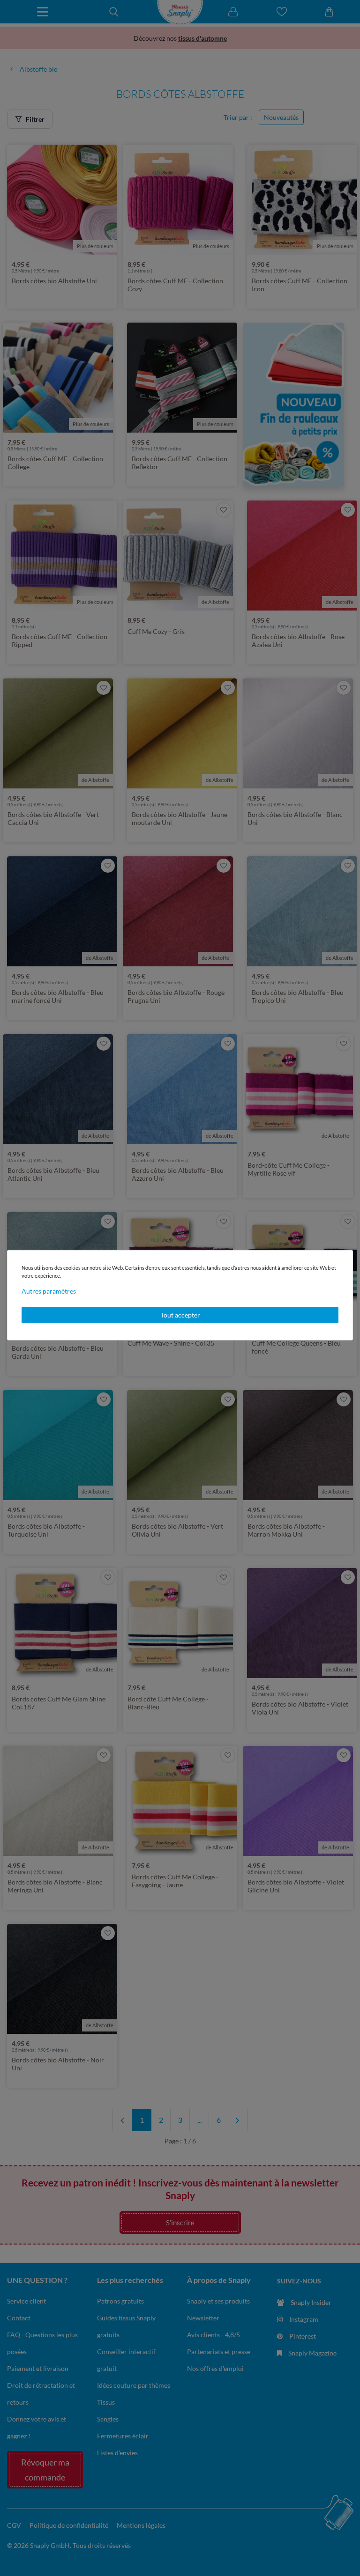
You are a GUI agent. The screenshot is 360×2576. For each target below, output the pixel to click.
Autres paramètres (49, 1291)
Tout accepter (180, 1315)
